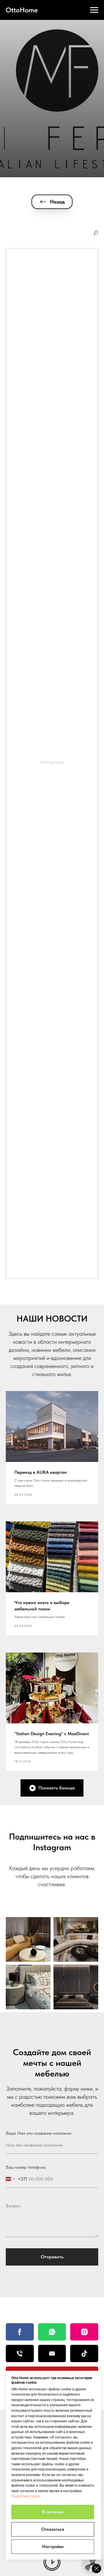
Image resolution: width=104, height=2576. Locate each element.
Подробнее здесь (26, 2496)
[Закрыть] (96, 2569)
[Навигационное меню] (94, 10)
